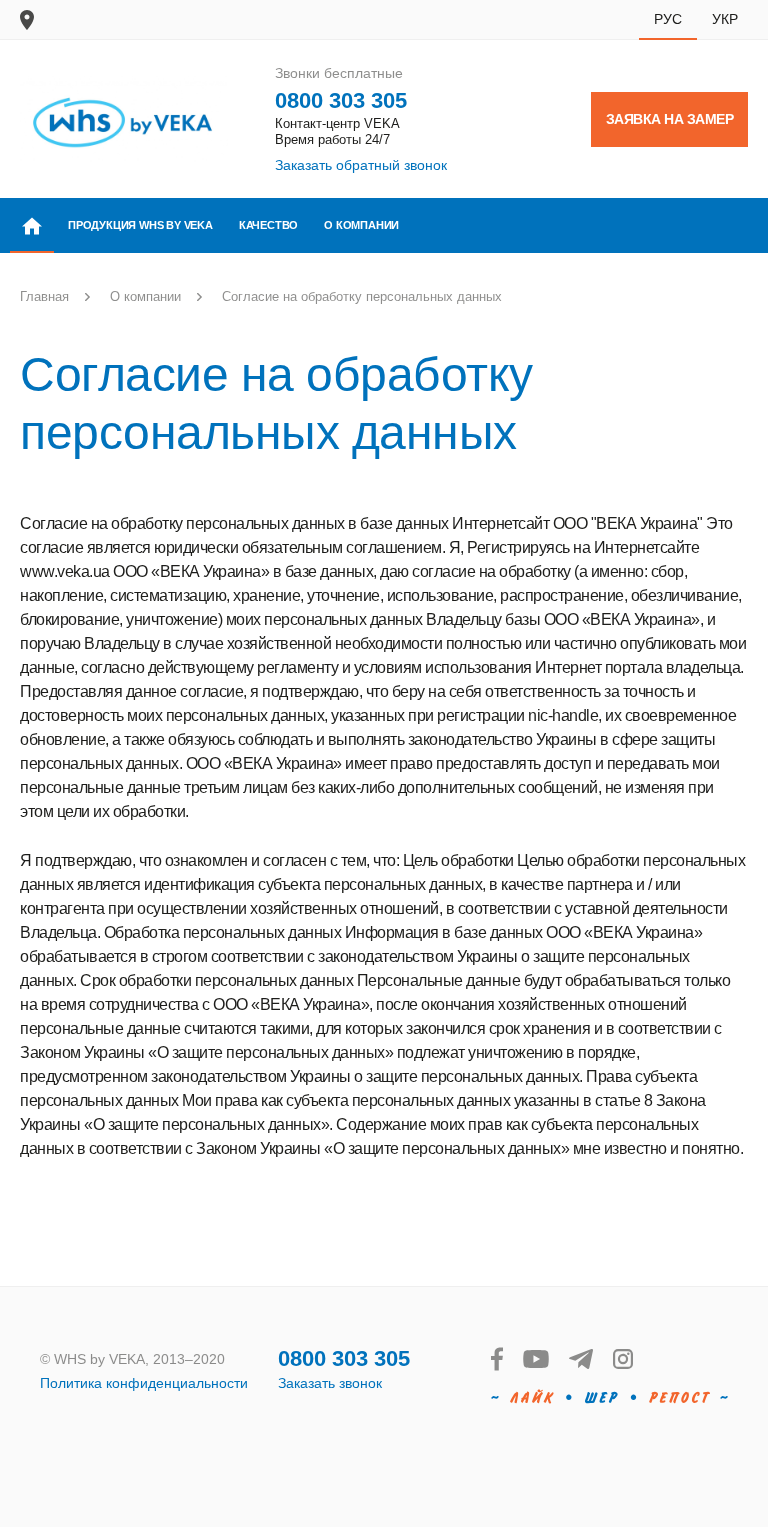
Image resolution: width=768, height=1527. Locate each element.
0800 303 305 (341, 100)
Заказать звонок (330, 1383)
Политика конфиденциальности (144, 1383)
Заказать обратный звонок (361, 165)
